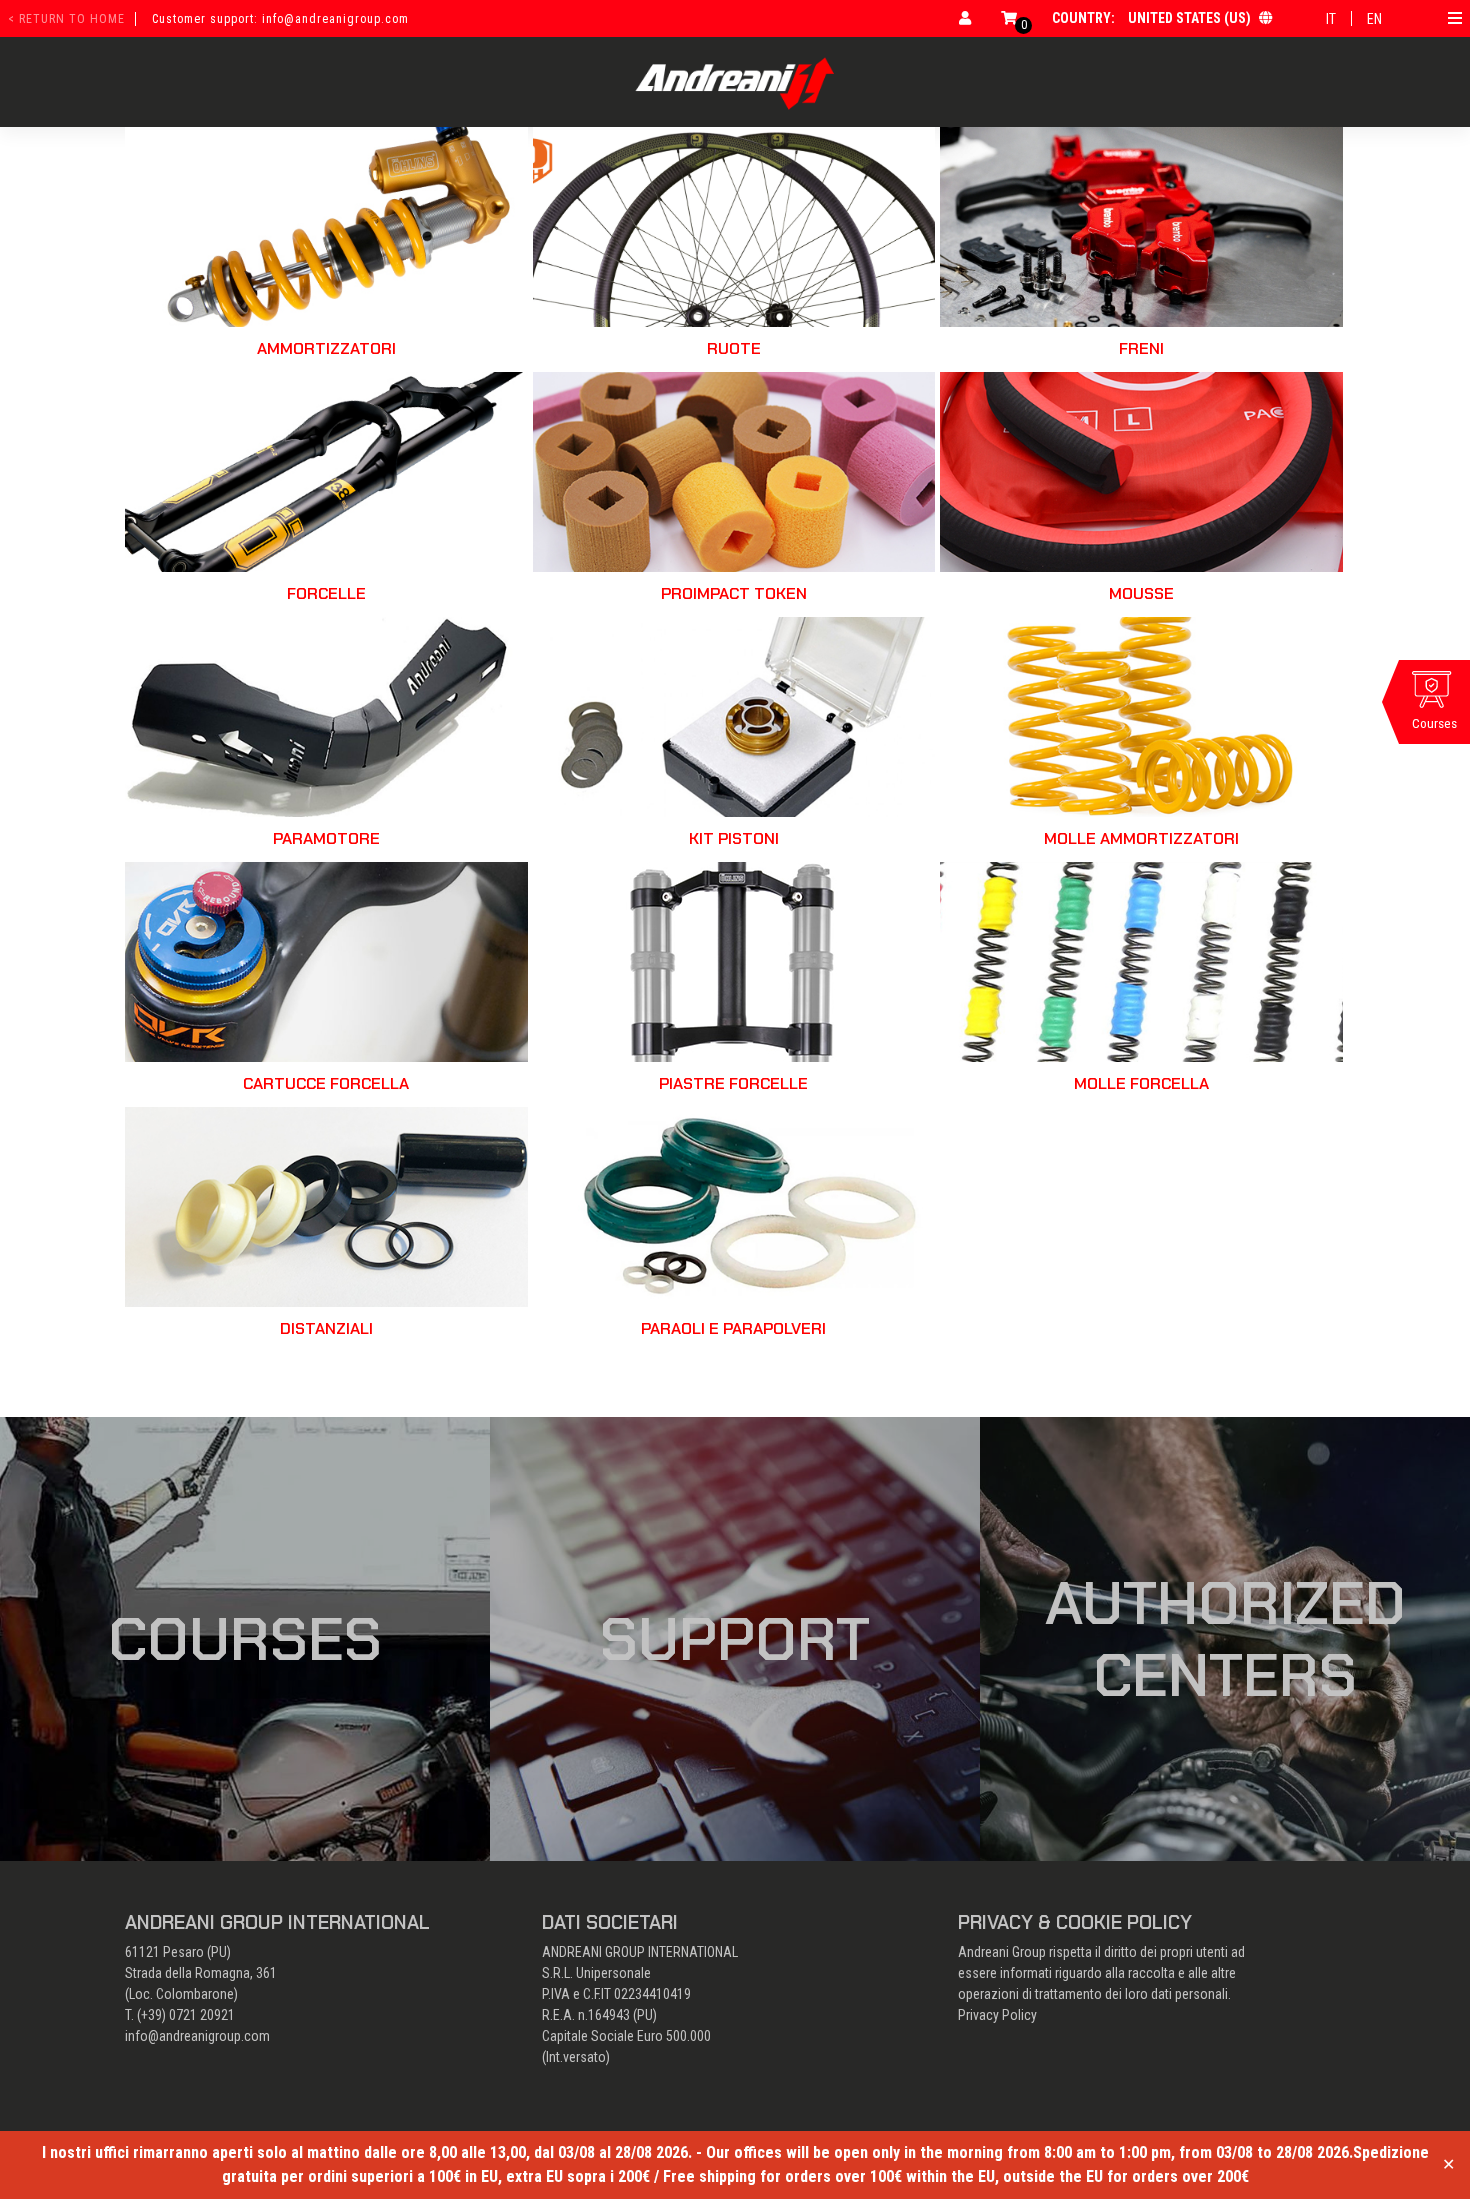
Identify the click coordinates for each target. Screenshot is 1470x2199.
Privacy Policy (997, 2015)
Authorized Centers (1225, 1639)
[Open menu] (1455, 18)
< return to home (66, 19)
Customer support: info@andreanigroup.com (280, 19)
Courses (245, 1639)
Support (735, 1639)
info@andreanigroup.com (197, 2036)
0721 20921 (202, 2015)
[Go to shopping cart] (1009, 18)
